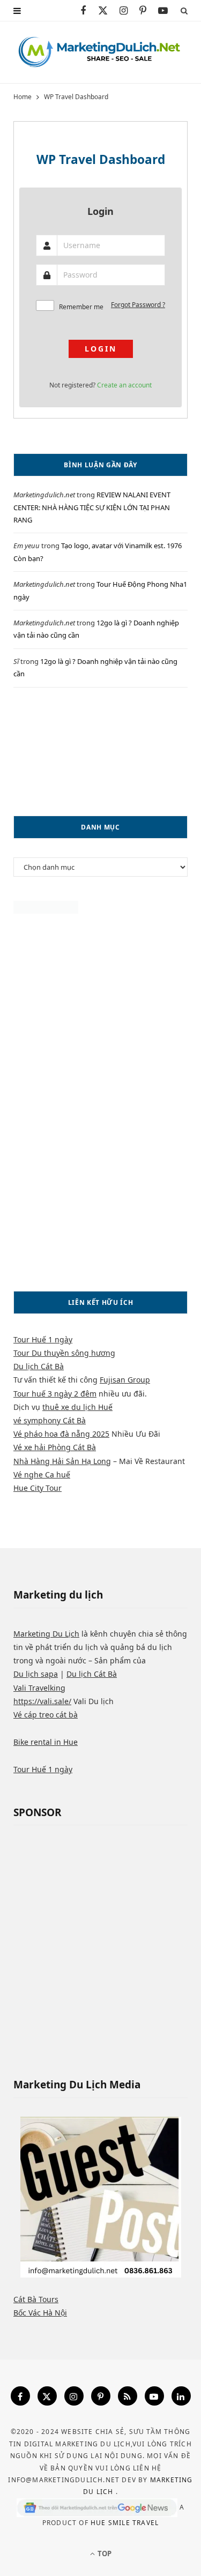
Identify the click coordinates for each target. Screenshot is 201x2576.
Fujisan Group (125, 1380)
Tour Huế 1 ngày (43, 1339)
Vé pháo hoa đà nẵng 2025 (61, 1434)
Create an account (124, 385)
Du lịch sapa (36, 1674)
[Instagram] (74, 2396)
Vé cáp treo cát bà (46, 1715)
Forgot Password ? (138, 305)
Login (101, 349)
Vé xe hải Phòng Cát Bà (55, 1447)
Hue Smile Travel (125, 2523)
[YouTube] (154, 2396)
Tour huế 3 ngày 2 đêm (55, 1394)
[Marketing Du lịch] (100, 52)
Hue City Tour (38, 1488)
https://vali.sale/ (42, 1701)
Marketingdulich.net (44, 495)
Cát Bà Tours (36, 2299)
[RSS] (128, 2396)
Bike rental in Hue (46, 1742)
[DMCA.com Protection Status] (46, 911)
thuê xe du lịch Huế (77, 1407)
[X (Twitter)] (47, 2396)
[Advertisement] (100, 752)
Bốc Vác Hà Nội (40, 2313)
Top (104, 2553)
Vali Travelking (39, 1688)
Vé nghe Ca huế (42, 1474)
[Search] (184, 10)
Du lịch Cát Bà (39, 1366)
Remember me (81, 307)
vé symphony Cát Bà (50, 1420)
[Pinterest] (101, 2396)
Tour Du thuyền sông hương (64, 1353)
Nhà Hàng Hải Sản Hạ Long (62, 1461)
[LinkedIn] (181, 2396)
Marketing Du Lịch (46, 1634)
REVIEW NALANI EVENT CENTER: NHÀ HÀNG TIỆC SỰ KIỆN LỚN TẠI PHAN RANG (92, 507)
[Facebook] (20, 2396)
